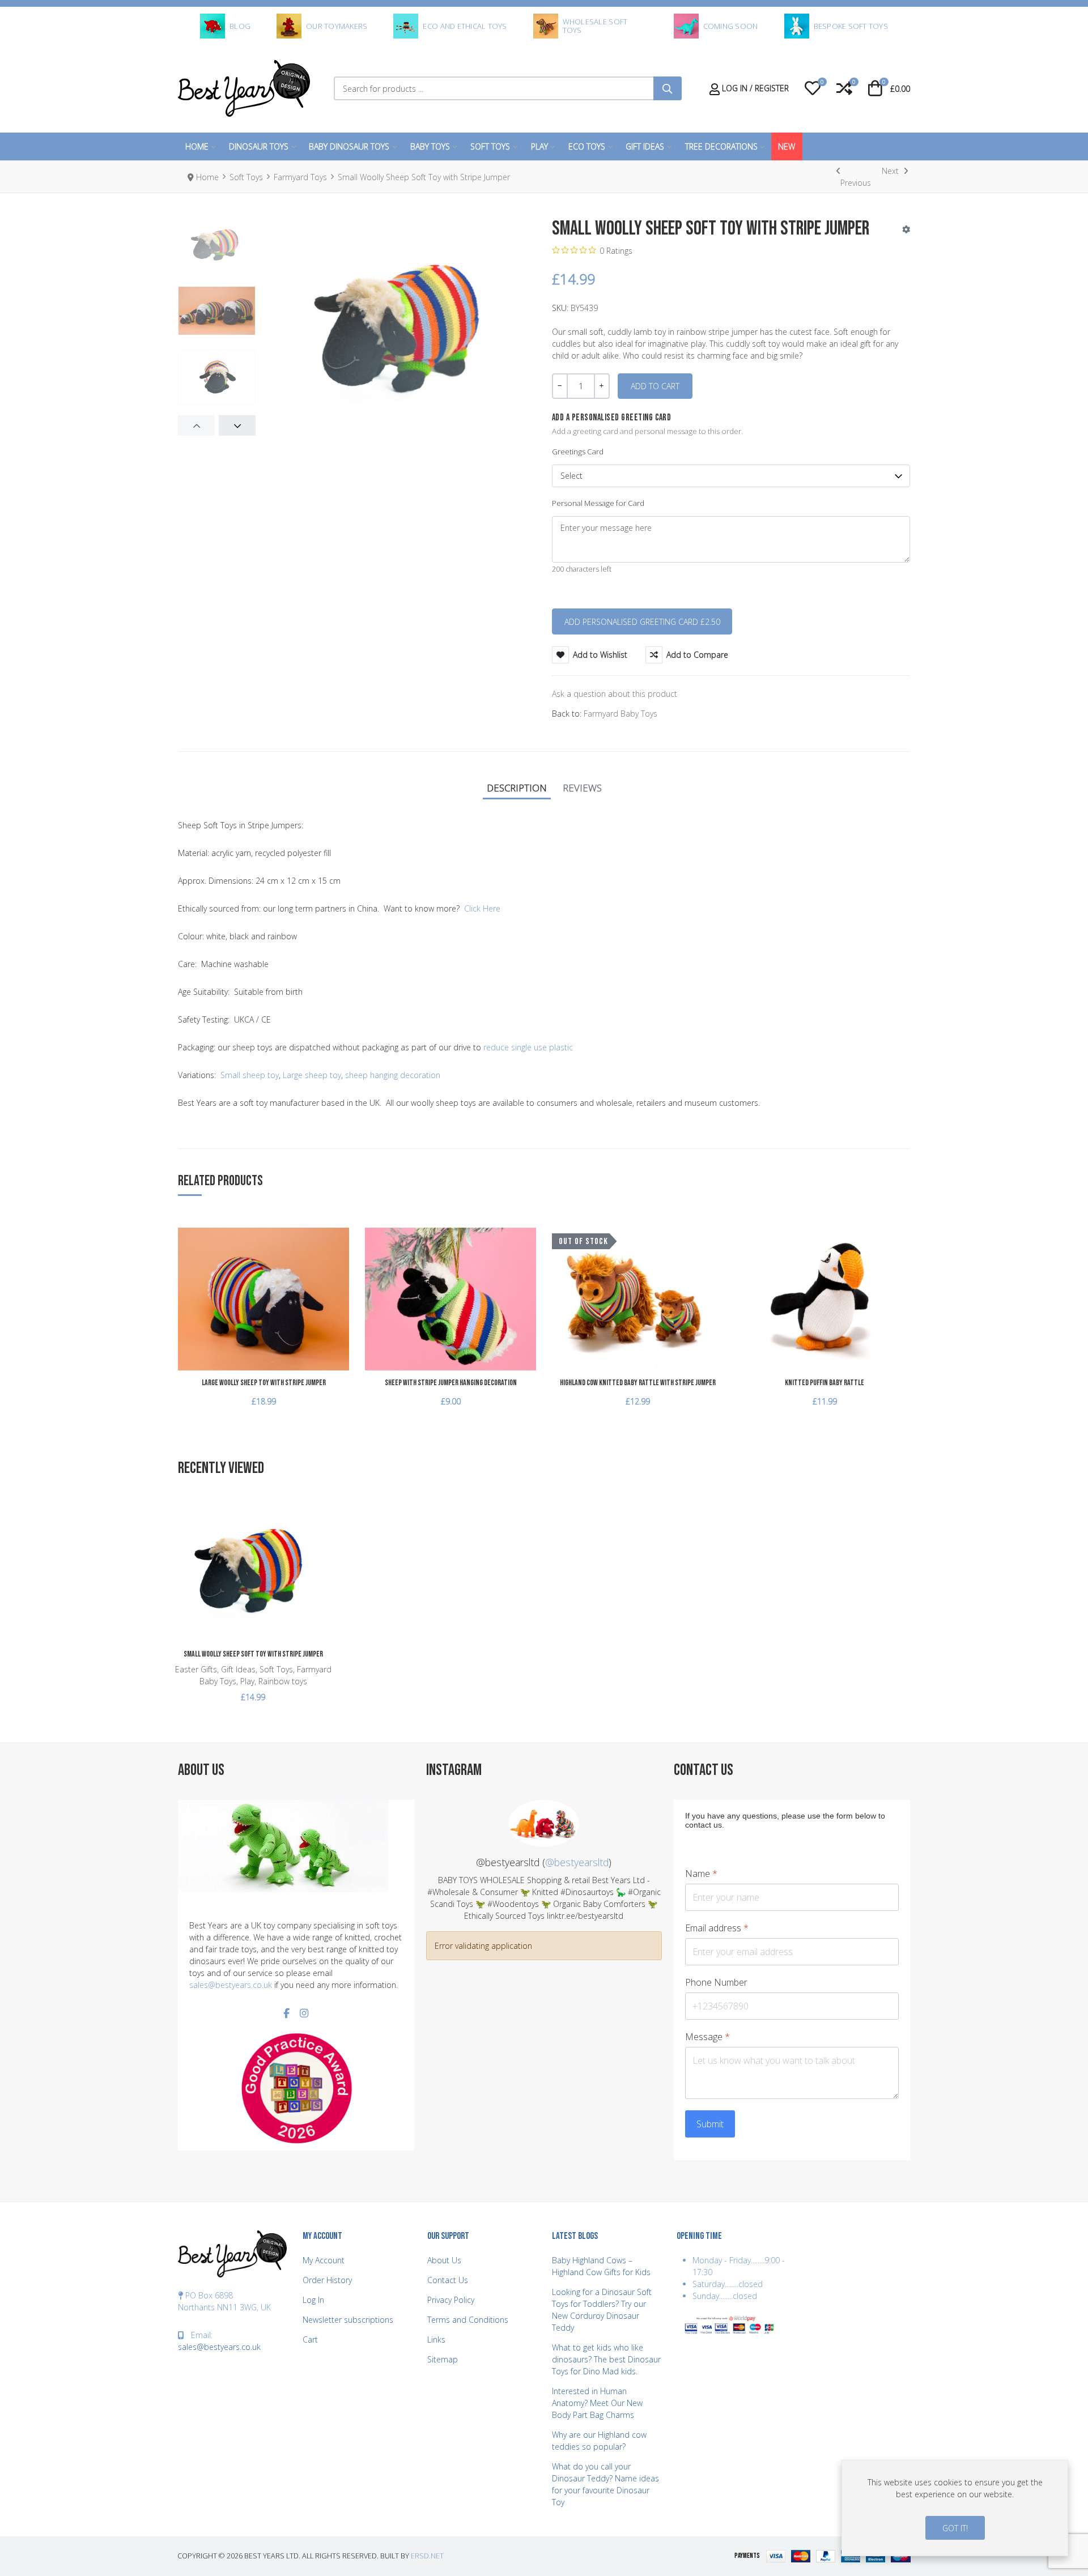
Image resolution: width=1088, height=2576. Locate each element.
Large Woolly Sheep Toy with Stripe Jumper (264, 1383)
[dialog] (955, 2508)
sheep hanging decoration (393, 1075)
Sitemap (443, 2359)
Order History (327, 2280)
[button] (813, 88)
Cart (310, 2339)
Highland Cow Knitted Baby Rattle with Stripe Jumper (638, 1383)
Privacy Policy (451, 2300)
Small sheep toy (250, 1075)
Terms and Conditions (468, 2320)
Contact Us (448, 2280)
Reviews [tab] (582, 788)
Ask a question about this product (615, 694)
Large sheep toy (312, 1075)
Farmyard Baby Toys (620, 714)
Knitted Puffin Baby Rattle (824, 1383)
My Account (324, 2260)
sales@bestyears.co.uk (231, 1985)
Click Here (482, 908)
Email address (717, 1928)
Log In (313, 2300)
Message (707, 2037)
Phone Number (716, 1983)
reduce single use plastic (528, 1047)
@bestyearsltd (577, 1862)
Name (701, 1874)
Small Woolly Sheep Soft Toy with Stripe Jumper (253, 1654)
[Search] (668, 88)
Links (436, 2339)
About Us (444, 2260)
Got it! (955, 2528)
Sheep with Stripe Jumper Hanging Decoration (451, 1383)
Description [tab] (517, 788)
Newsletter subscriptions (348, 2320)
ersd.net (427, 2556)
